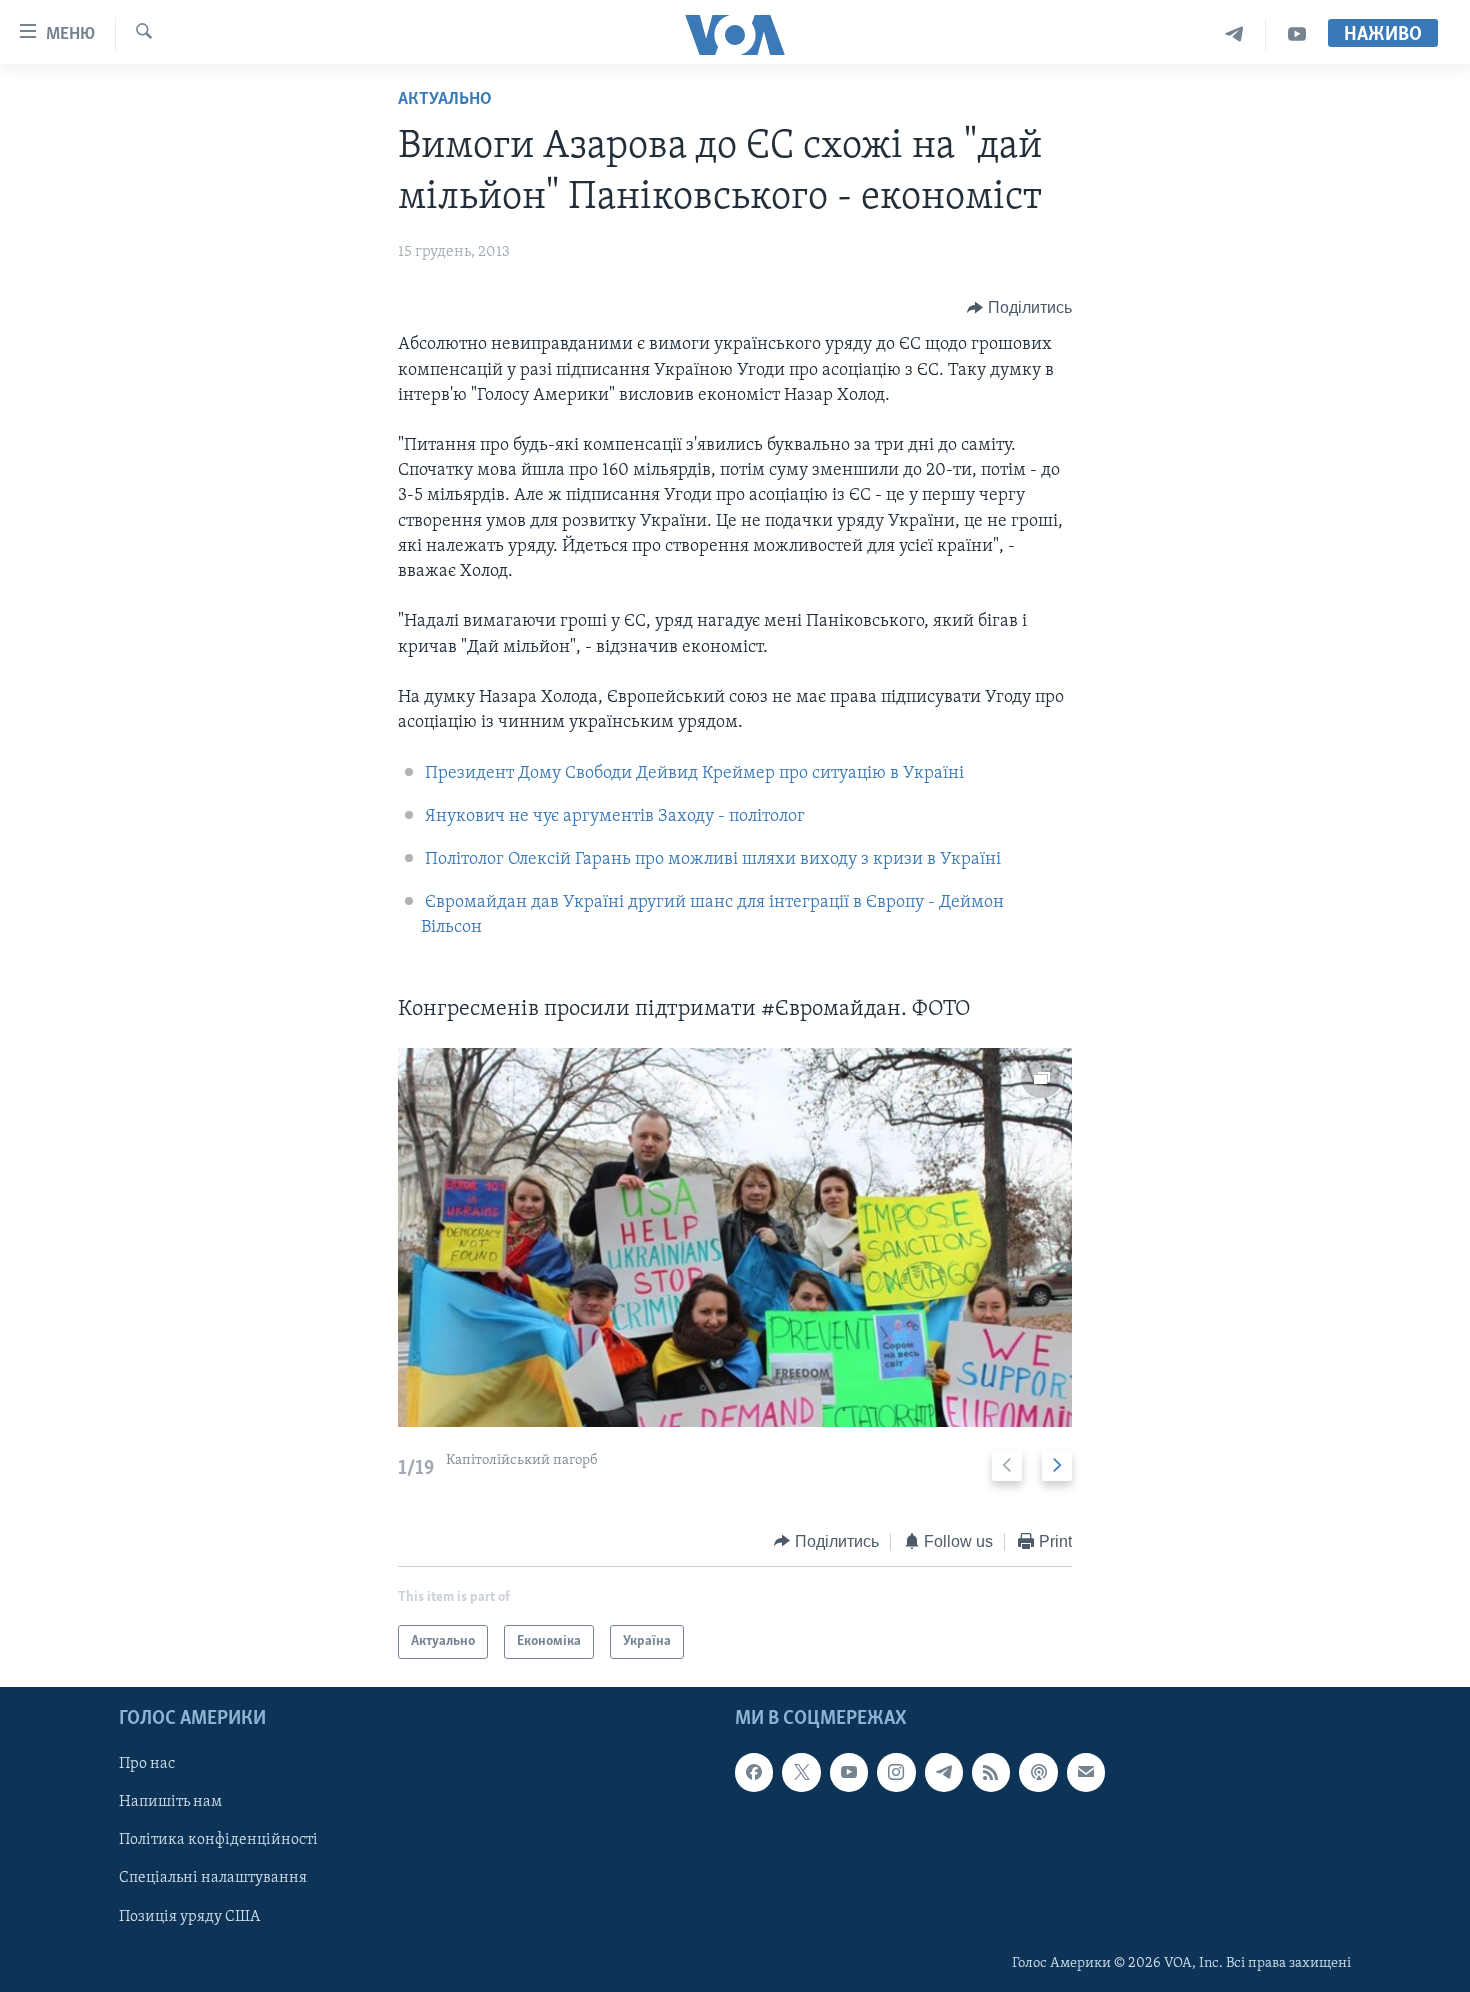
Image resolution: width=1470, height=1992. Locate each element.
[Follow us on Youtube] (849, 1773)
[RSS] (991, 1773)
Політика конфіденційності (218, 1841)
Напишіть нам (170, 1803)
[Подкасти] (1038, 1773)
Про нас (147, 1765)
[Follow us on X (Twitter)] (801, 1773)
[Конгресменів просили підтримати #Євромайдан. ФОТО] (735, 1237)
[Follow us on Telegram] (944, 1773)
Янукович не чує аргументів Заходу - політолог (615, 817)
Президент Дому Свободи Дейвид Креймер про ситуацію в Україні (694, 774)
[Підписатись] (1086, 1773)
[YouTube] (1297, 34)
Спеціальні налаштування (213, 1879)
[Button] (1019, 308)
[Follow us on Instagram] (896, 1773)
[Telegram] (1234, 34)
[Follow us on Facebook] (754, 1773)
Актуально (445, 100)
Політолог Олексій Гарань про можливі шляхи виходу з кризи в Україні (713, 860)
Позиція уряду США (189, 1917)
